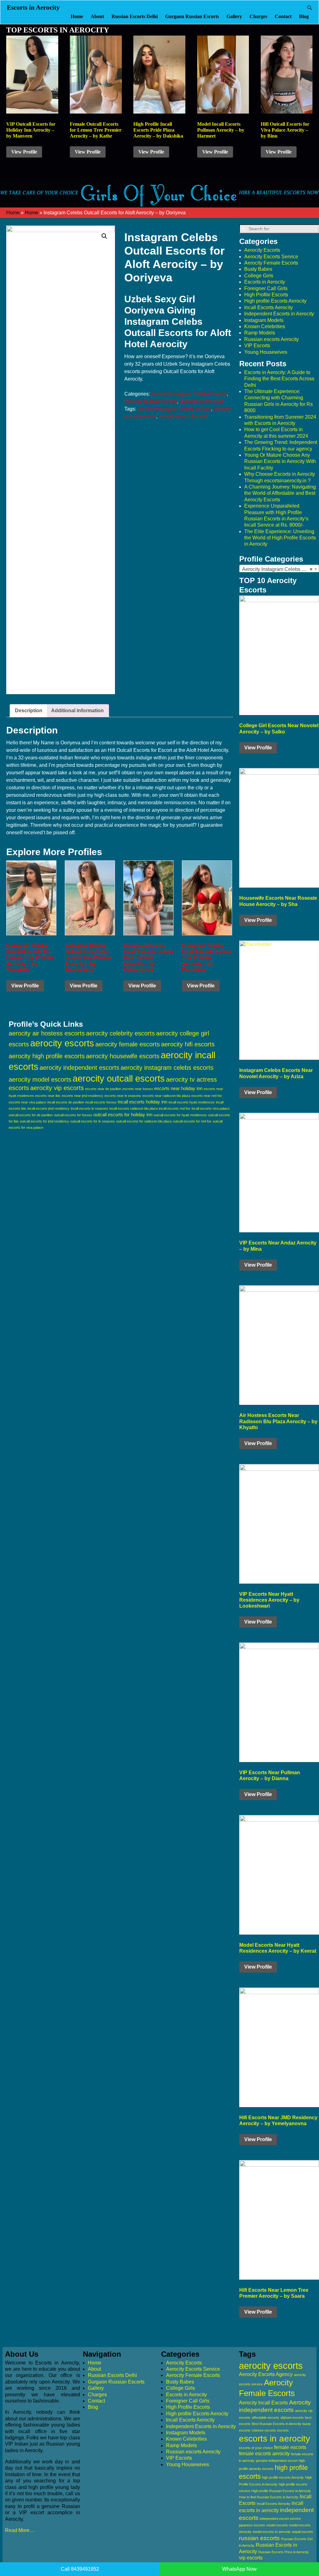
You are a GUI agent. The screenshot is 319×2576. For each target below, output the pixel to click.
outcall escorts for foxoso (73, 1115)
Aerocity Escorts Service (271, 257)
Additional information (77, 711)
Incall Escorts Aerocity (269, 307)
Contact (283, 16)
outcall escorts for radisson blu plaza (144, 1121)
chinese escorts (264, 2430)
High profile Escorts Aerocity (275, 301)
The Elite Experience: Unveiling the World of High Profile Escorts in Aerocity (280, 538)
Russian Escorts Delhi (135, 16)
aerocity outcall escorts (119, 1078)
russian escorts (259, 2538)
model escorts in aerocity (272, 2532)
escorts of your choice (256, 2448)
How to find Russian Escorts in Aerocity (269, 2497)
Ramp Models (260, 333)
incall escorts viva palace (211, 1108)
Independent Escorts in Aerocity (279, 314)
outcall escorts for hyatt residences (180, 1115)
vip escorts (251, 2558)
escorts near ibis (48, 1096)
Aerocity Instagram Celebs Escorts (189, 394)
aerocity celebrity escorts (120, 1033)
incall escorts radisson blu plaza (133, 1108)
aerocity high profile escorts (47, 1056)
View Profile (24, 152)
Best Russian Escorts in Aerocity (276, 2424)
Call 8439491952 (80, 2569)
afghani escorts (292, 2418)
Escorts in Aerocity (33, 7)
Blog (304, 16)
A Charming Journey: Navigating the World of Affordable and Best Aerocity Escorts (280, 493)
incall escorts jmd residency (48, 1108)
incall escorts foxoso (101, 1102)
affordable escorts (265, 2418)
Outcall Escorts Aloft (202, 401)
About (97, 16)
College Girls (259, 276)
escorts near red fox (207, 1096)
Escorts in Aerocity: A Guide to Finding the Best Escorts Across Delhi (279, 379)
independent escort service (280, 2519)
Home (77, 16)
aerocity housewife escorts (123, 1056)
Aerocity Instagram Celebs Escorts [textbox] (280, 569)
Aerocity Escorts (262, 250)
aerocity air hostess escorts (47, 1033)
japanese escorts (252, 2525)
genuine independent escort (277, 2461)
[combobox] (279, 569)
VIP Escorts (257, 346)
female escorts (290, 2447)
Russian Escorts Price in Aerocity (283, 2552)
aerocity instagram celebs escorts (174, 409)
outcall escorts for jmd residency (45, 1121)
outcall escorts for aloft (183, 416)
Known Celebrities (265, 326)
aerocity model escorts (40, 1079)
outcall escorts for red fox (192, 1121)
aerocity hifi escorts (188, 1044)
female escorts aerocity (264, 2454)
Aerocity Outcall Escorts (151, 401)
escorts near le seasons (123, 1096)
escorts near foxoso (138, 1089)
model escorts (277, 2525)
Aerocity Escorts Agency (266, 2374)
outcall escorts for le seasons (93, 1121)
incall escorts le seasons (89, 1108)
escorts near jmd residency (82, 1096)
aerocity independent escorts (79, 1068)
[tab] (29, 711)
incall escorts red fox (175, 1108)
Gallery (234, 16)
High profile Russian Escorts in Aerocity (281, 2491)
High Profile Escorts (266, 295)
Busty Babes (258, 269)
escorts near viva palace (27, 1102)
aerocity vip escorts (57, 1088)
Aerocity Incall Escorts (263, 2403)
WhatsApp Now (239, 2569)
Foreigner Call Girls (266, 288)
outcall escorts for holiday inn (123, 1115)
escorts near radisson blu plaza (166, 1096)
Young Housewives (266, 352)
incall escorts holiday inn (143, 1102)
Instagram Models (264, 320)
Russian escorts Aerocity (271, 339)
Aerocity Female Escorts (271, 263)
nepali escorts (302, 2532)
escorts (283, 2430)
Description (29, 711)
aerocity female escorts (128, 1044)
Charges (258, 16)
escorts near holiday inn (178, 1088)
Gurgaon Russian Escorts (192, 16)
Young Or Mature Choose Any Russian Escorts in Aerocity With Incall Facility (280, 461)
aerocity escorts (62, 1043)
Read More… (20, 2530)
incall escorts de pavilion (66, 1102)
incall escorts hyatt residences (192, 1102)
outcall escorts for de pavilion (31, 1115)
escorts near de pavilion (103, 1089)
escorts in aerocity (274, 2439)
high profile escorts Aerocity (283, 2477)
